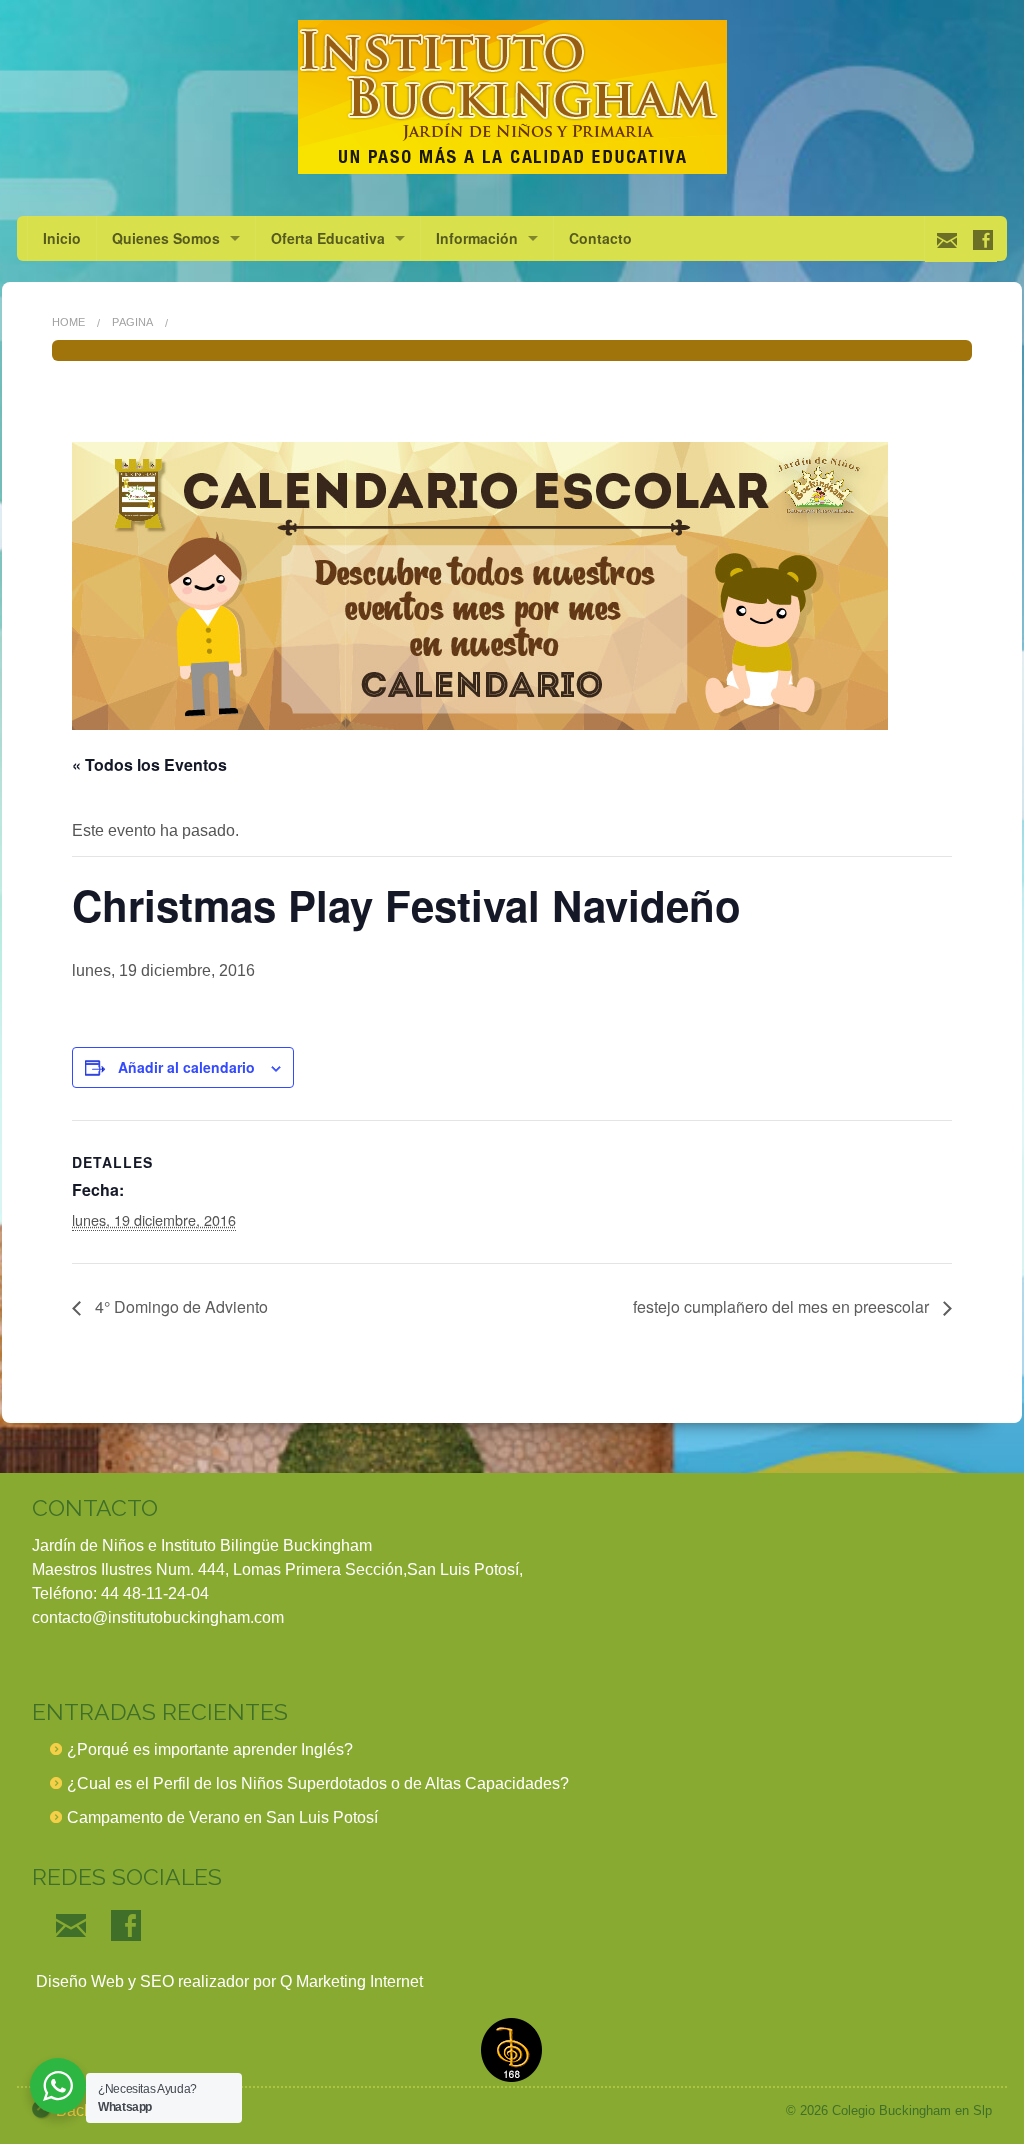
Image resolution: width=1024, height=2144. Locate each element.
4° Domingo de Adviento (179, 1306)
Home (68, 322)
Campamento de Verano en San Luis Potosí (222, 1817)
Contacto (600, 238)
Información (477, 238)
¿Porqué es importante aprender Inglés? (210, 1749)
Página (132, 322)
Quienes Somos (166, 238)
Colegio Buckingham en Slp (912, 2110)
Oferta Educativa (328, 238)
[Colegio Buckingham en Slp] (512, 97)
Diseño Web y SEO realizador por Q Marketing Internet (227, 1981)
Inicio (62, 238)
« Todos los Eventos (149, 764)
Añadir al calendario (186, 1067)
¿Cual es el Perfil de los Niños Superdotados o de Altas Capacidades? (318, 1783)
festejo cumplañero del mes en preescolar (783, 1306)
